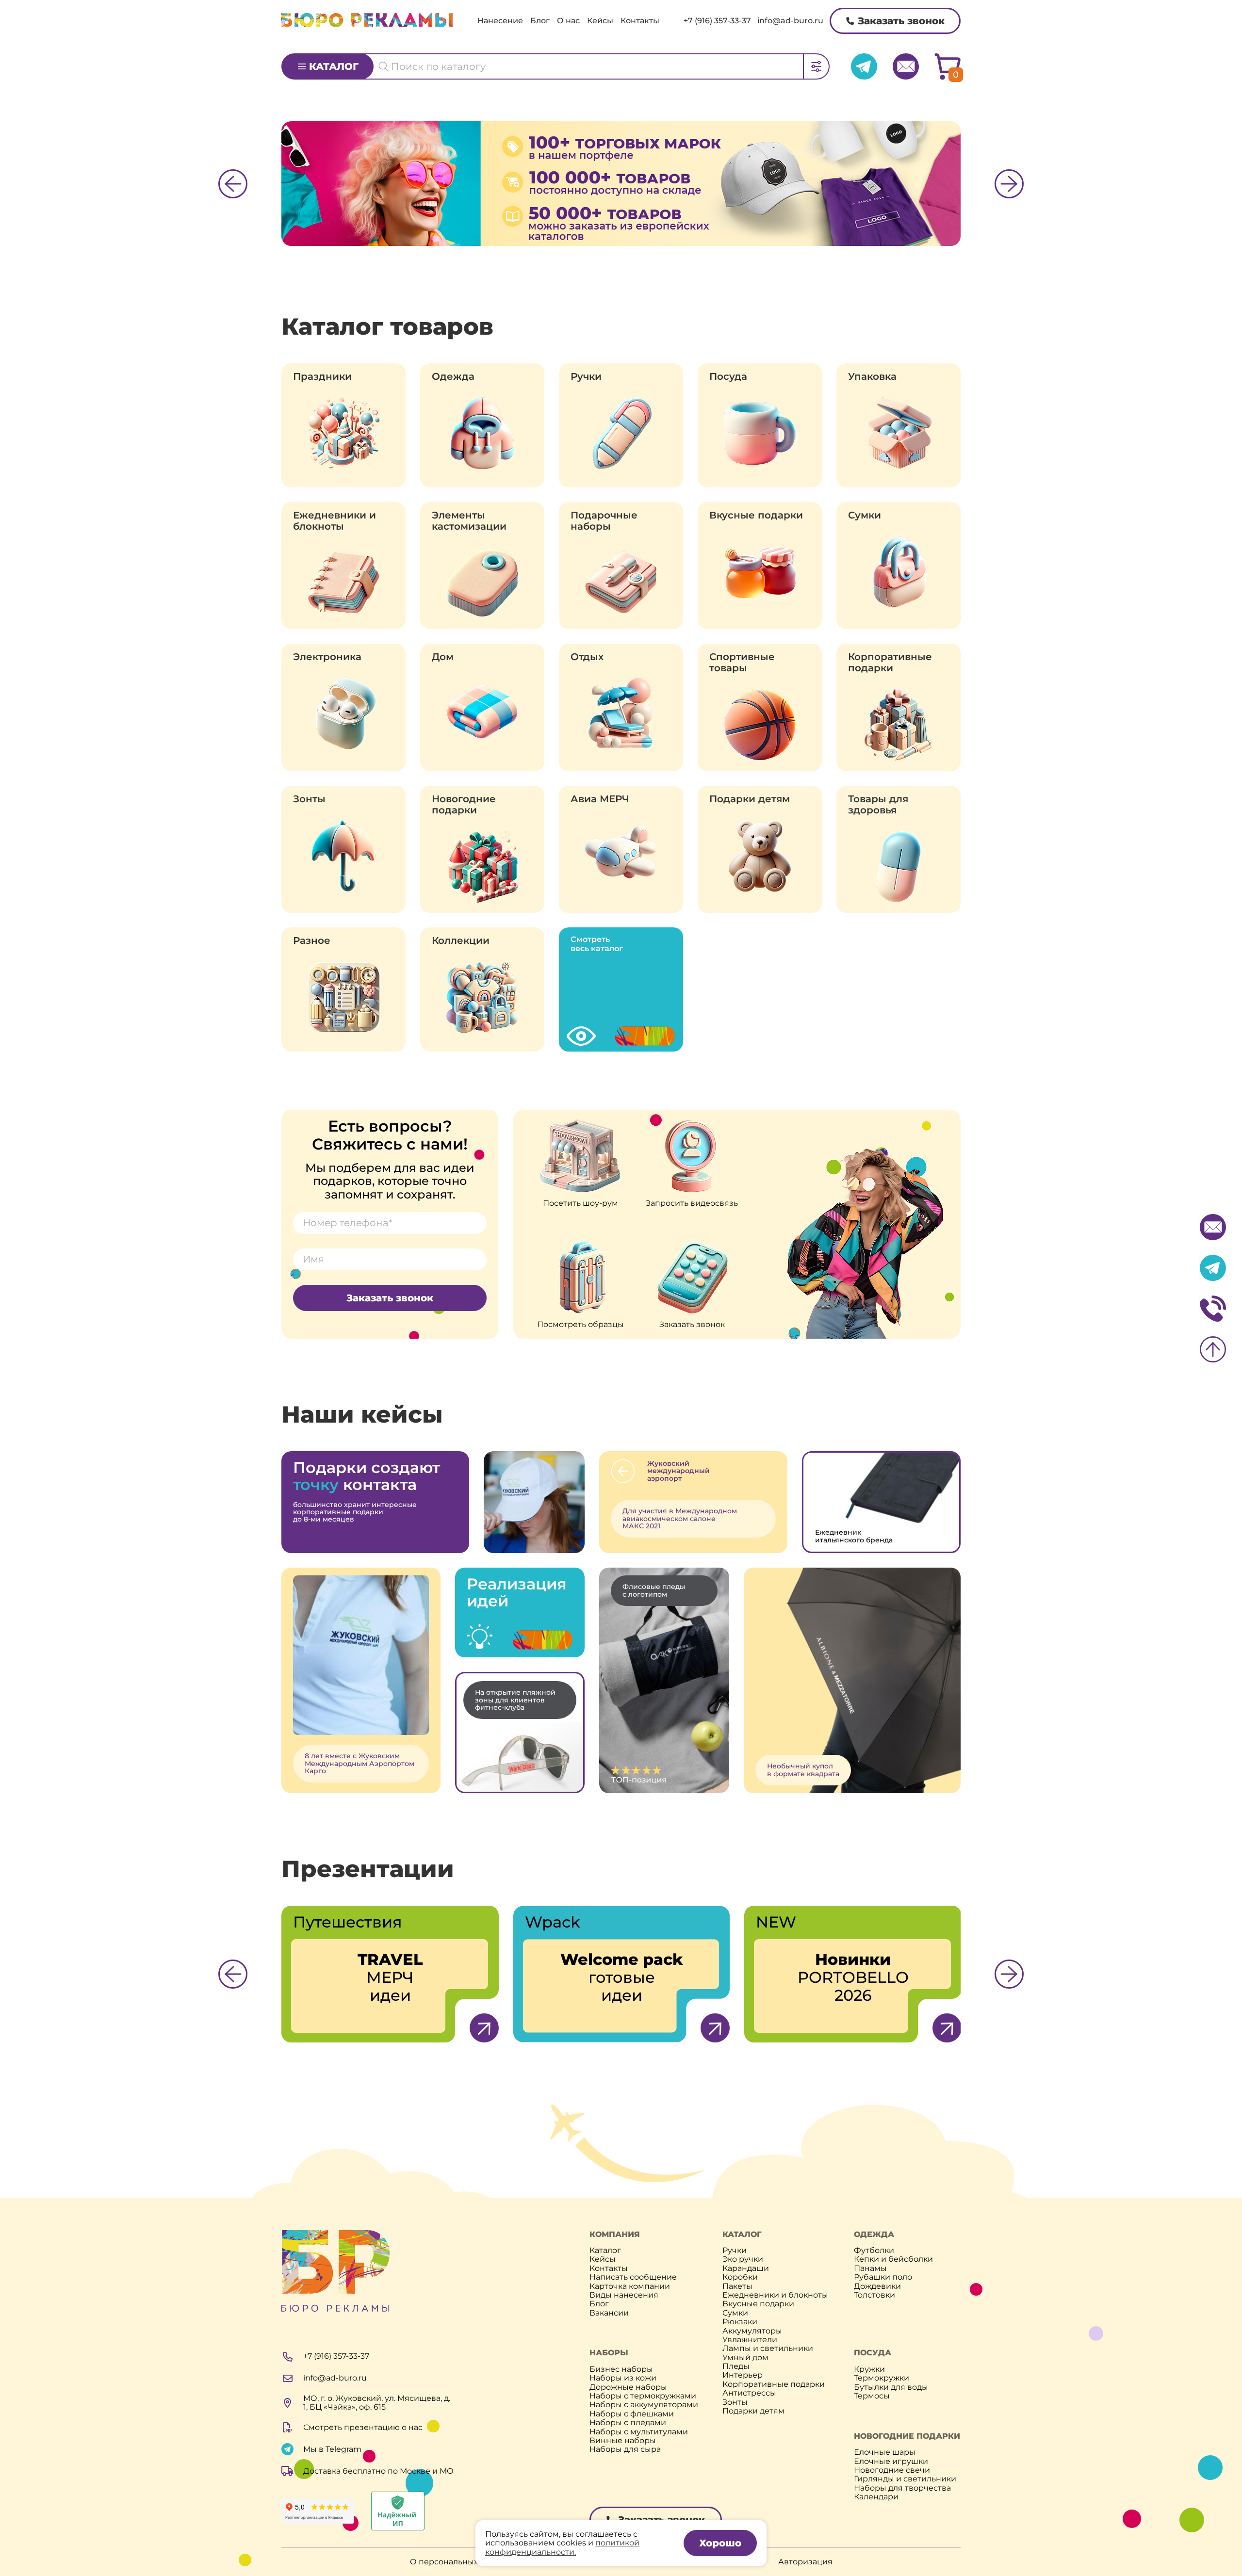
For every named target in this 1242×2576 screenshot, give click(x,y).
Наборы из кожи (623, 2378)
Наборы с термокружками (643, 2396)
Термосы (872, 2396)
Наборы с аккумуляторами (644, 2405)
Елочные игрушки (891, 2462)
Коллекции (461, 941)
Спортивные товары (742, 663)
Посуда (728, 377)
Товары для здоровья (878, 805)
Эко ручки (743, 2259)
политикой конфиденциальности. (562, 2547)
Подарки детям (750, 799)
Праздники (322, 377)
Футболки (874, 2251)
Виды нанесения (624, 2295)
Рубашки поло (883, 2277)
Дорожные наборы (628, 2387)
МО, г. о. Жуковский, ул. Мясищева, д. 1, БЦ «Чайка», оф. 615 (377, 2403)
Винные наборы (623, 2441)
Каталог (334, 66)
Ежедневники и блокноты (335, 521)
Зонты (309, 799)
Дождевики (877, 2286)
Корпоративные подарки (890, 663)
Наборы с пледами (628, 2423)
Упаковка (872, 377)
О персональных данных (460, 2562)
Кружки (869, 2369)
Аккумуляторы (752, 2331)
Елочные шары (885, 2452)
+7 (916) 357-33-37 (717, 21)
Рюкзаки (740, 2322)
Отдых (587, 657)
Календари (876, 2497)
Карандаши (746, 2268)
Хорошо (720, 2543)
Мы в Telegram (332, 2449)
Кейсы (600, 21)
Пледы (736, 2366)
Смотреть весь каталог (597, 944)
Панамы (870, 2268)
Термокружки (882, 2378)
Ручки (586, 377)
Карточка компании (630, 2286)
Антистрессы (749, 2393)
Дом (443, 657)
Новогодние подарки (464, 805)
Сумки (865, 515)
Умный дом (745, 2358)
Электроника (327, 657)
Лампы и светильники (768, 2349)
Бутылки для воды (891, 2387)
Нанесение (500, 21)
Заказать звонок (901, 21)
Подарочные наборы (604, 521)
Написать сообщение (633, 2277)
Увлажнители (750, 2340)
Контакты (640, 21)
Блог (540, 21)
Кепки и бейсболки (893, 2259)
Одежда (453, 377)
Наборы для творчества (902, 2488)
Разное (312, 941)
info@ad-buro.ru (790, 21)
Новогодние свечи (892, 2470)
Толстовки (874, 2295)
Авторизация (805, 2562)
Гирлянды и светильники (905, 2479)
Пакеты (737, 2286)
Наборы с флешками (632, 2414)
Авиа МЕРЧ (600, 799)
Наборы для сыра (625, 2449)
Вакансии (609, 2313)
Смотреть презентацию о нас (363, 2427)
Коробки (740, 2277)
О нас (568, 21)
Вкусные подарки (756, 515)
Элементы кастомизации (469, 521)
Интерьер (743, 2375)
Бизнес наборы (621, 2369)
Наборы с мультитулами (639, 2432)
